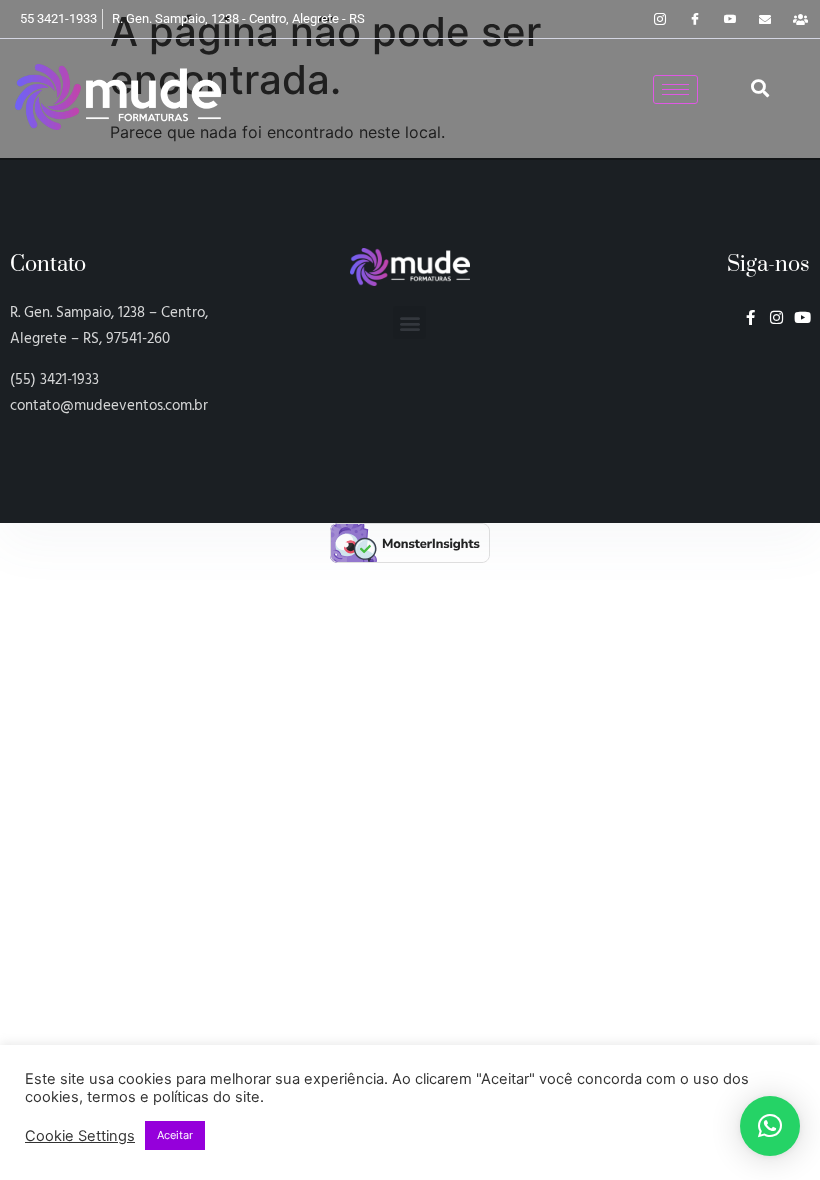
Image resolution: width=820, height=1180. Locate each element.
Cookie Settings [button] (80, 1136)
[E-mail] (765, 19)
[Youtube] (802, 317)
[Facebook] (695, 19)
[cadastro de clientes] (800, 19)
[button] (760, 89)
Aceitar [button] (175, 1135)
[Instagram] (660, 19)
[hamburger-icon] (675, 89)
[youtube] (730, 19)
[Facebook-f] (750, 317)
